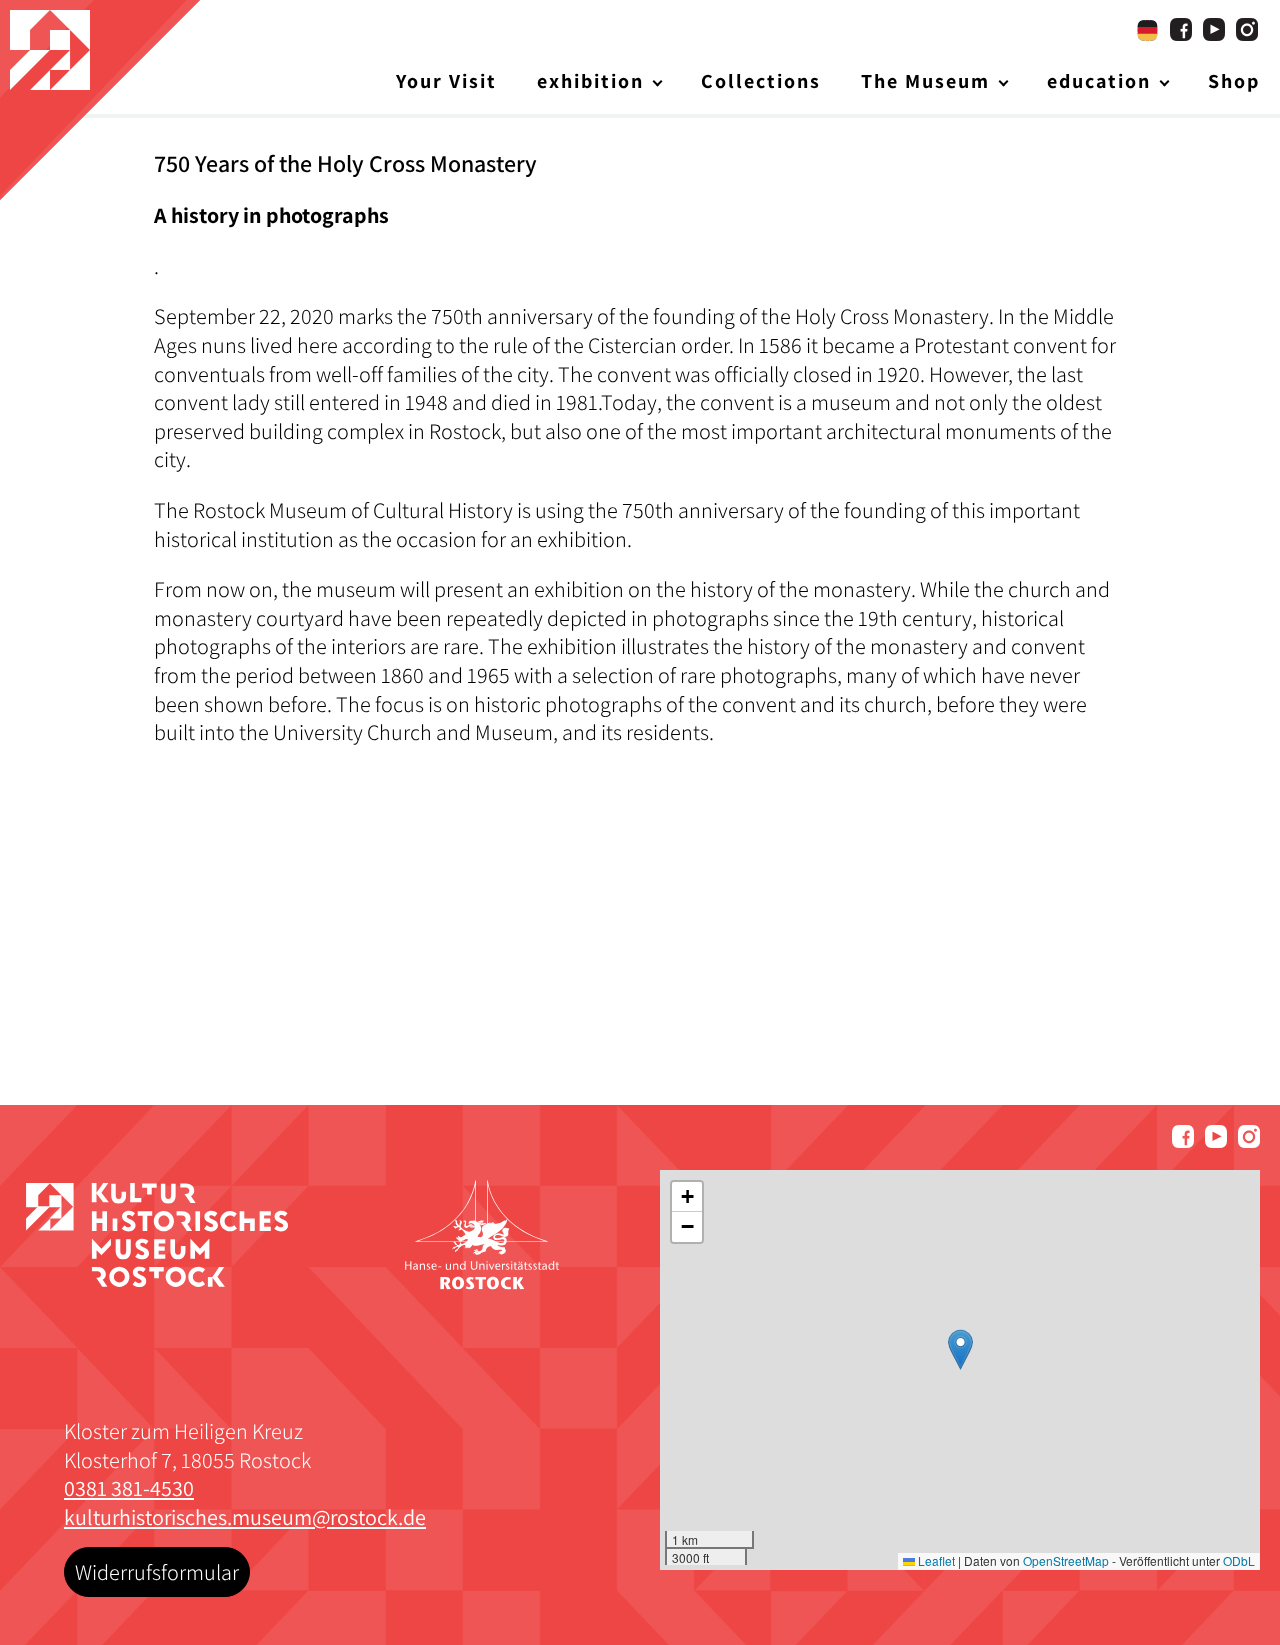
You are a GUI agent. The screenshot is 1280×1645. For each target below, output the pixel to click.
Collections (761, 81)
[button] (960, 1349)
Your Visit (446, 81)
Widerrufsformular (157, 1572)
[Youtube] (1214, 29)
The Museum (925, 81)
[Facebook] (1181, 29)
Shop (1234, 81)
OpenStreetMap (1066, 1560)
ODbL (1239, 1560)
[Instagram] (1247, 29)
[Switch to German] (1147, 30)
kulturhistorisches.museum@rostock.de (245, 1517)
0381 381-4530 (129, 1488)
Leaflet (935, 1560)
